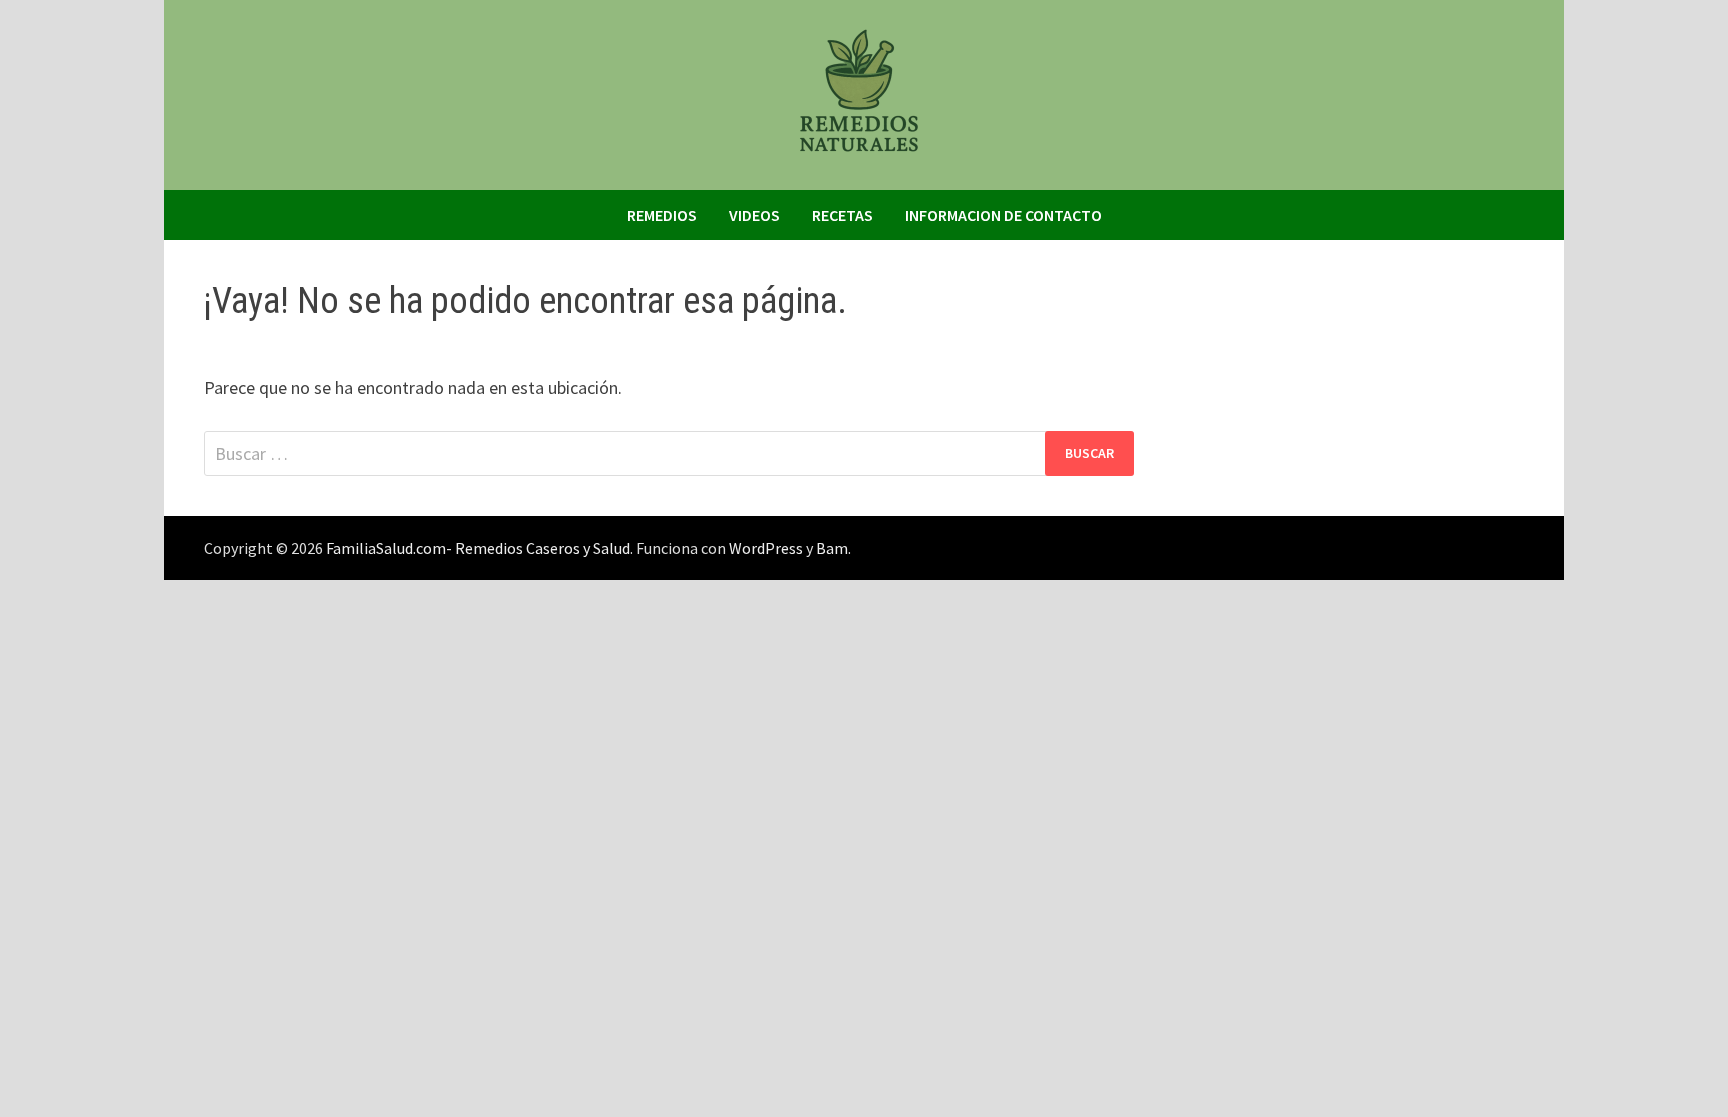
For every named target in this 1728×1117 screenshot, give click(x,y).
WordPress (766, 548)
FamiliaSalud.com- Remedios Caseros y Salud (478, 548)
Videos (754, 215)
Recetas (842, 215)
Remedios (662, 215)
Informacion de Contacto (1003, 215)
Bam (832, 548)
